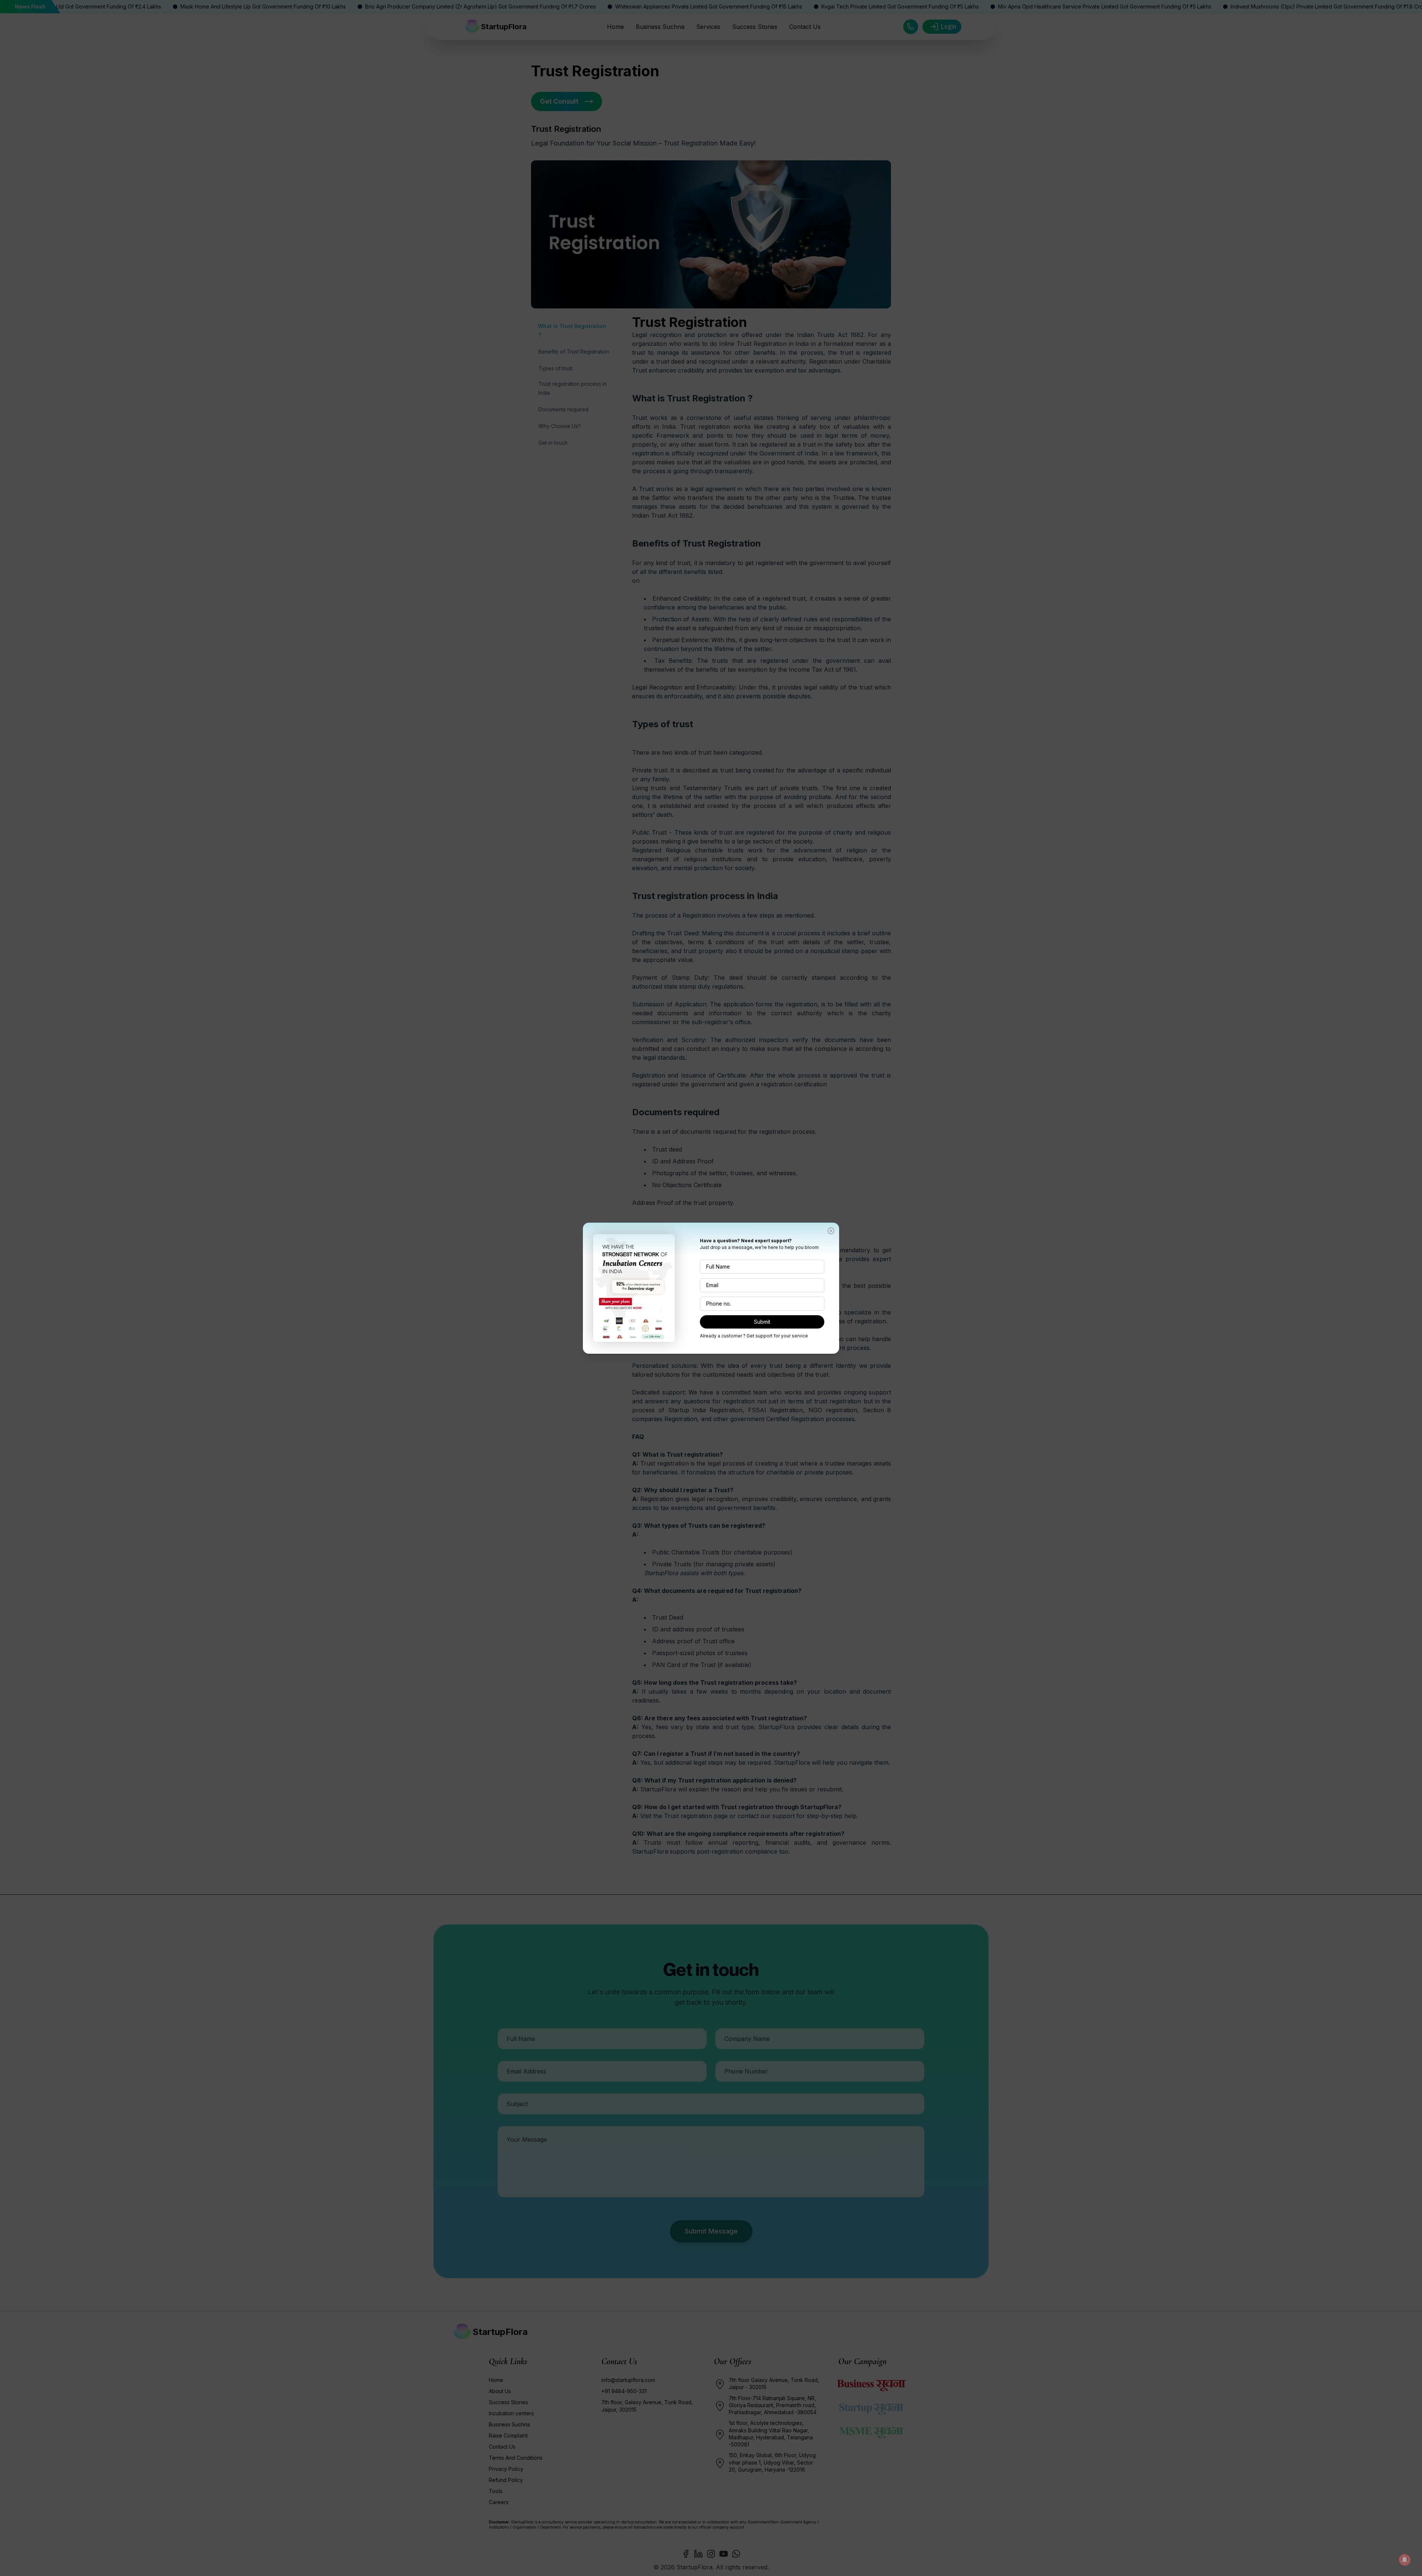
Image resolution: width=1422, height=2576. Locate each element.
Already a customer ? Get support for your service (754, 1336)
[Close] (831, 1231)
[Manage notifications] (1405, 2560)
